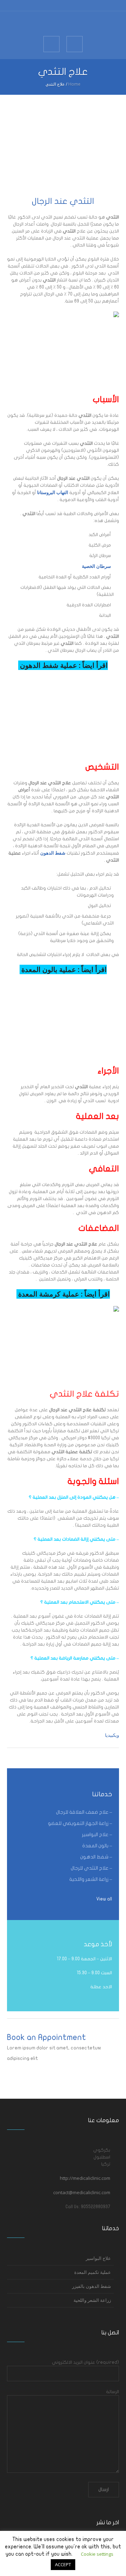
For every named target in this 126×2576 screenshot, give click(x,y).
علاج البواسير (98, 2258)
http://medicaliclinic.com (85, 2178)
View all (104, 1899)
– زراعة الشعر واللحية (91, 1879)
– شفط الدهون (96, 1857)
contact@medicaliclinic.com (82, 2192)
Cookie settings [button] (97, 2554)
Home (74, 84)
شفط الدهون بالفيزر (92, 2286)
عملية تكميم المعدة (93, 2272)
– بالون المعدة (97, 1846)
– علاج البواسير (97, 1835)
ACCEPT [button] (63, 2564)
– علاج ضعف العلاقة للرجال (84, 1812)
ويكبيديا (111, 1735)
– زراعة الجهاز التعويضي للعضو (80, 1823)
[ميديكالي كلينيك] (63, 23)
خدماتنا (102, 1794)
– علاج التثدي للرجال (91, 1868)
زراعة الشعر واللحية (92, 2300)
